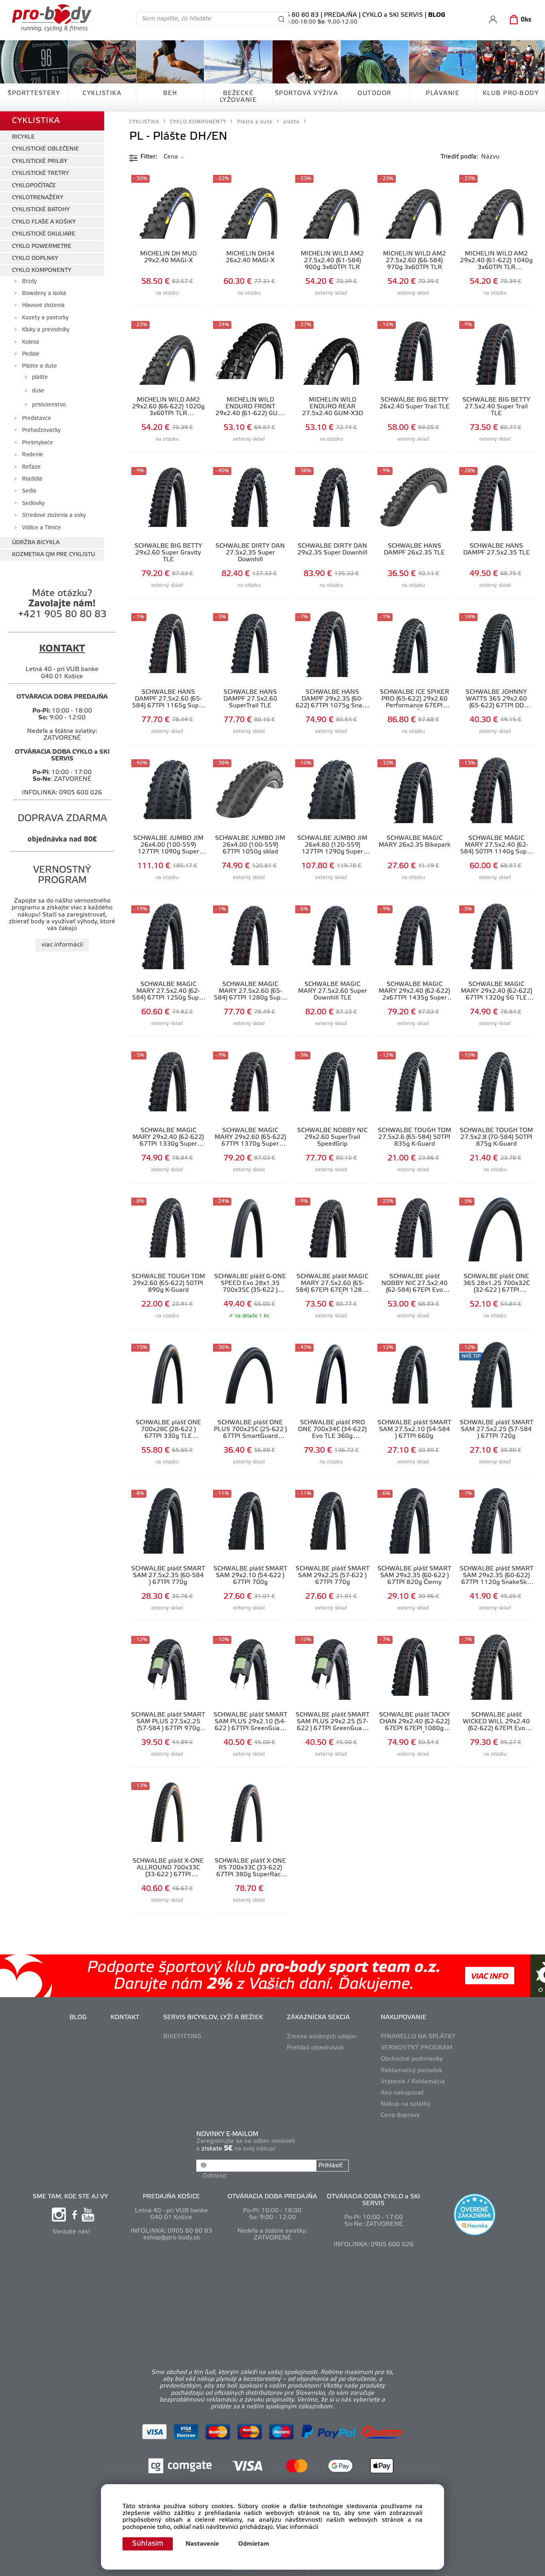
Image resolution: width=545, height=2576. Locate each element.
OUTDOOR (374, 93)
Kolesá (31, 342)
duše (38, 391)
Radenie (33, 455)
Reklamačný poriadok (412, 2071)
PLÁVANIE (442, 93)
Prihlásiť (330, 2166)
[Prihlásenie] (493, 19)
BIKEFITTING (182, 2037)
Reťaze (31, 467)
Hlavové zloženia (43, 306)
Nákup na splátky (406, 2104)
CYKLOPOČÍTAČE (34, 186)
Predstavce (37, 419)
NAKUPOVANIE (404, 2018)
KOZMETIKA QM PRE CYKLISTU (53, 555)
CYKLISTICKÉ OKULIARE (44, 234)
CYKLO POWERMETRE (42, 247)
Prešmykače (38, 443)
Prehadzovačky (41, 431)
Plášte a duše (39, 366)
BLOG (78, 2018)
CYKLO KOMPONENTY (42, 270)
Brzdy (29, 282)
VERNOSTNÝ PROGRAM (417, 2048)
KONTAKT (125, 2018)
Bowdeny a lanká (44, 294)
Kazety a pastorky (45, 318)
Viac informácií (297, 2527)
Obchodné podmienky (412, 2059)
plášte (40, 377)
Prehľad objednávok (315, 2048)
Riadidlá (32, 479)
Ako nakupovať (402, 2093)
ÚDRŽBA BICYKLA (36, 543)
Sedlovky (33, 504)
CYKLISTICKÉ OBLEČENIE (45, 149)
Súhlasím (148, 2544)
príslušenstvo (49, 405)
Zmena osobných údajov (322, 2037)
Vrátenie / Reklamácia (413, 2082)
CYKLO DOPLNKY (35, 258)
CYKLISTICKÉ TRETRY (40, 173)
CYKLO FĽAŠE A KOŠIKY (44, 222)
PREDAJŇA (341, 15)
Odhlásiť (214, 2176)
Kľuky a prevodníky (46, 330)
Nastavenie (202, 2544)
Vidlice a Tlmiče (41, 528)
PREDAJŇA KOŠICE (171, 2197)
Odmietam (254, 2544)
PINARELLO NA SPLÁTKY (418, 2037)
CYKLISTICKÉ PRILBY (40, 161)
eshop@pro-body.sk (172, 2238)
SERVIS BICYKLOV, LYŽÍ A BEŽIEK (213, 2018)
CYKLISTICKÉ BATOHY (41, 210)
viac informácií (62, 945)
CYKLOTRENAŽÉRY (38, 198)
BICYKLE (23, 137)
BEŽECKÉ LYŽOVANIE (238, 97)
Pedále (31, 354)
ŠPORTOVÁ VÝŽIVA (307, 93)
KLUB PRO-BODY (511, 93)
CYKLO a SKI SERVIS (393, 15)
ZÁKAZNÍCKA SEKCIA (318, 2018)
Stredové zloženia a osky (54, 516)
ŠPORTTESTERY (34, 93)
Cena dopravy (400, 2115)
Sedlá (29, 491)
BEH (170, 93)
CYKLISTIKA (102, 93)
